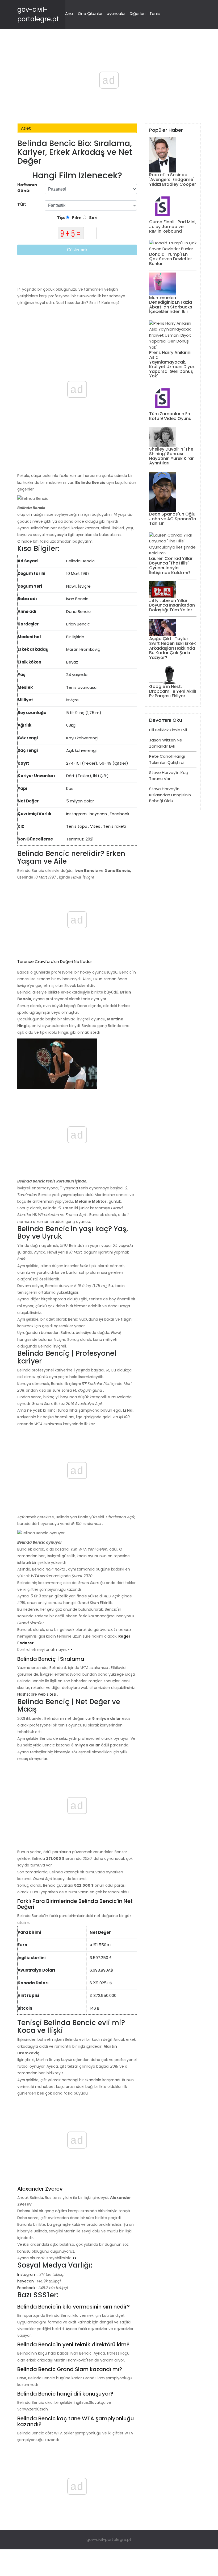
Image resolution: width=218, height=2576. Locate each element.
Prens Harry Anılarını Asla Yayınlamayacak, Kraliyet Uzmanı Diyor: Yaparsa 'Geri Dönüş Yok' (172, 364)
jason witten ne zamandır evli (166, 743)
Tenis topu (77, 826)
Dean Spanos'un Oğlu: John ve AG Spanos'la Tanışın (173, 519)
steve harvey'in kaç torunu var (169, 776)
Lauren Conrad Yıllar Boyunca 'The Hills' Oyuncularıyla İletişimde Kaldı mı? (171, 566)
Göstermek (77, 250)
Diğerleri (138, 13)
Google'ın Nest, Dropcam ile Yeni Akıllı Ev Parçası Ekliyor (173, 691)
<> (70, 1650)
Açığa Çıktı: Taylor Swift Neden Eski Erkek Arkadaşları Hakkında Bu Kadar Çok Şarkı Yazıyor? (173, 648)
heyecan (98, 814)
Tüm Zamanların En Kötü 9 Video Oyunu (170, 416)
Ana (69, 13)
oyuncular (116, 13)
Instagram (76, 814)
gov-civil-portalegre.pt (109, 2539)
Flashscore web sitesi (37, 1694)
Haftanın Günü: (27, 188)
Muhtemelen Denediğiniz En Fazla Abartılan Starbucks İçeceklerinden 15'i (171, 305)
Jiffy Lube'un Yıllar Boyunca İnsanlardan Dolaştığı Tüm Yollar (172, 605)
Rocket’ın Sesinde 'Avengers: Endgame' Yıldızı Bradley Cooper (173, 179)
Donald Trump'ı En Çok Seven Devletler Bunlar (171, 259)
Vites (95, 826)
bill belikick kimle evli (168, 730)
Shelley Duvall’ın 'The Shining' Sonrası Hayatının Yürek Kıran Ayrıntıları (172, 456)
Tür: (22, 204)
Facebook (120, 814)
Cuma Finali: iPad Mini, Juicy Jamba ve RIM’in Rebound (173, 226)
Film (76, 218)
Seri (93, 218)
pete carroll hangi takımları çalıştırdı (167, 759)
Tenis (155, 13)
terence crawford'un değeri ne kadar (55, 961)
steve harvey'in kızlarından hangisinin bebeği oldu (170, 795)
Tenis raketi (114, 826)
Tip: (61, 218)
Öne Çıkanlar (90, 13)
